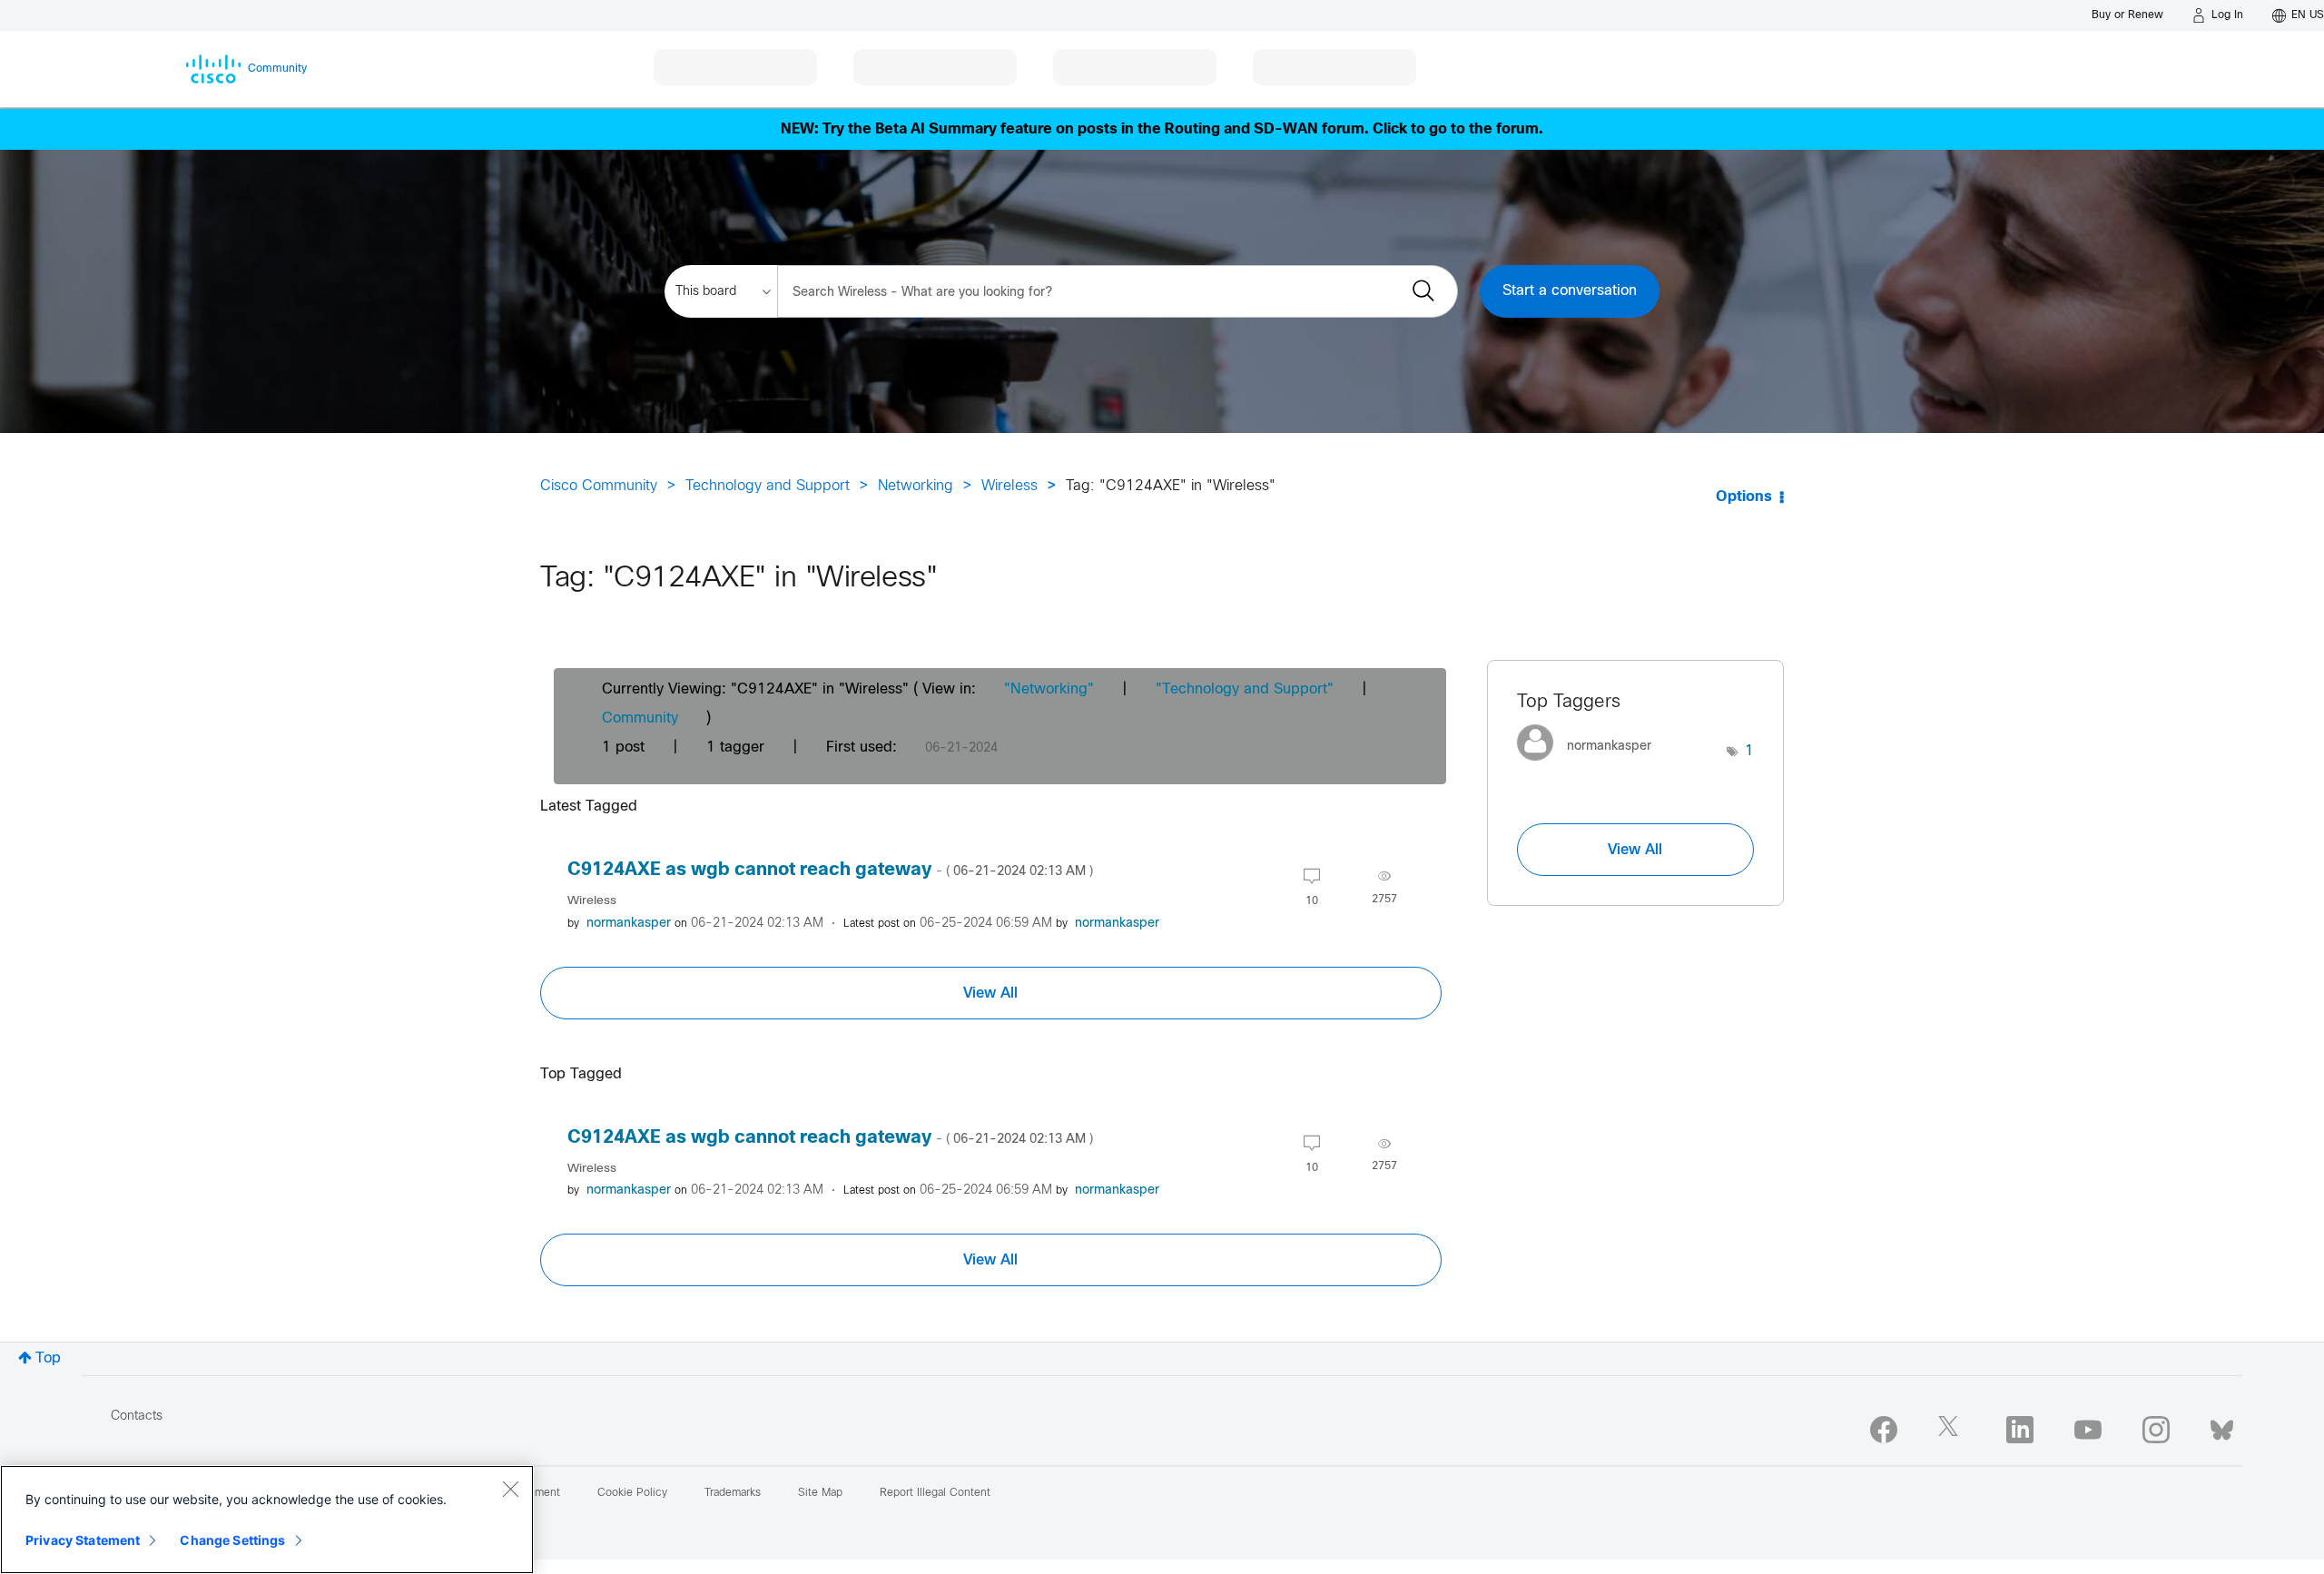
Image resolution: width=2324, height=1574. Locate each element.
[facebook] (1884, 1430)
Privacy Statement (83, 1540)
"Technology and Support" (1245, 689)
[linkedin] (2020, 1430)
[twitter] (1952, 1430)
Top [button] (48, 1358)
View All (990, 993)
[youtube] (2088, 1430)
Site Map (820, 1493)
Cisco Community (599, 486)
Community (640, 718)
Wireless (1009, 486)
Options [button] (1744, 497)
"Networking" (1049, 689)
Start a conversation (1570, 291)
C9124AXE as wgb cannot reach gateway (830, 870)
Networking (916, 486)
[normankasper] (1591, 766)
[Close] (510, 1489)
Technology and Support (768, 486)
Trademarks (733, 1493)
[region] (267, 1520)
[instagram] (2156, 1430)
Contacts (137, 1417)
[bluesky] (2222, 1426)
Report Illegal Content (935, 1493)
